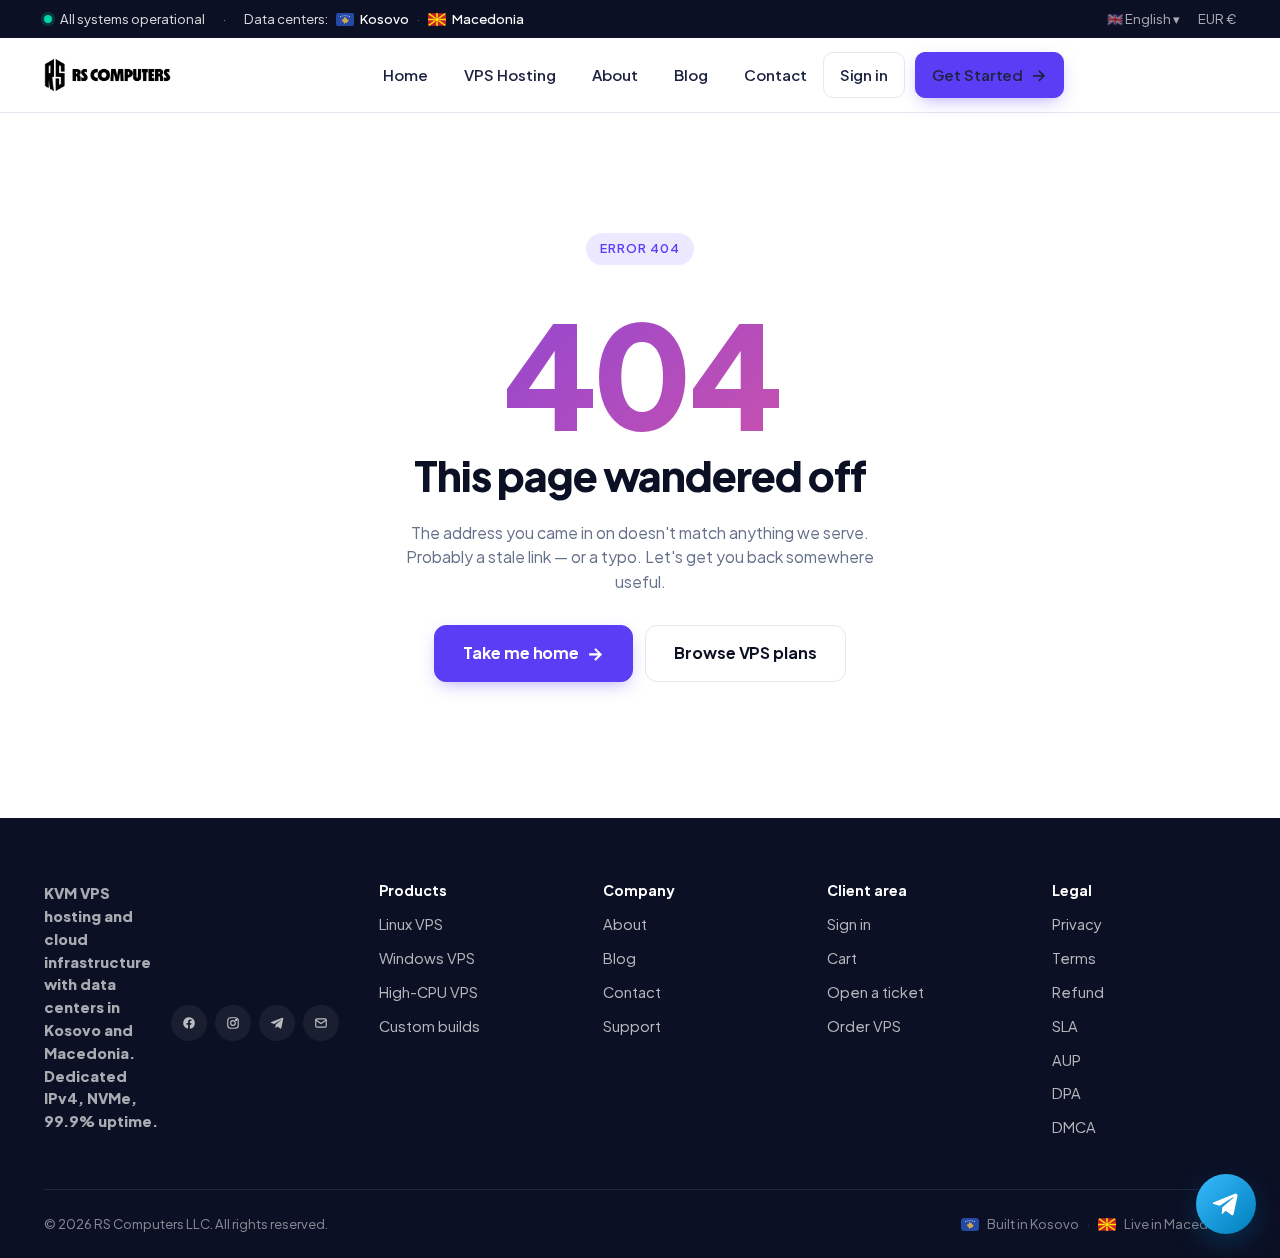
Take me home (533, 653)
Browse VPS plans (745, 652)
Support (632, 1026)
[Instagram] (233, 1023)
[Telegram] (277, 1023)
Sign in (864, 75)
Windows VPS (427, 958)
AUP (1066, 1060)
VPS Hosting (510, 74)
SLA (1065, 1026)
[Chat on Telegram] (1226, 1204)
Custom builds (429, 1026)
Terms (1074, 958)
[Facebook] (189, 1023)
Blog (691, 74)
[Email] (321, 1023)
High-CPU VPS (428, 992)
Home (405, 74)
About (615, 74)
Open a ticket (875, 992)
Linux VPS (411, 924)
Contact (775, 74)
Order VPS (864, 1026)
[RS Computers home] (107, 75)
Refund (1078, 992)
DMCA (1074, 1127)
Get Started (989, 75)
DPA (1066, 1093)
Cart (842, 958)
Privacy (1077, 924)
